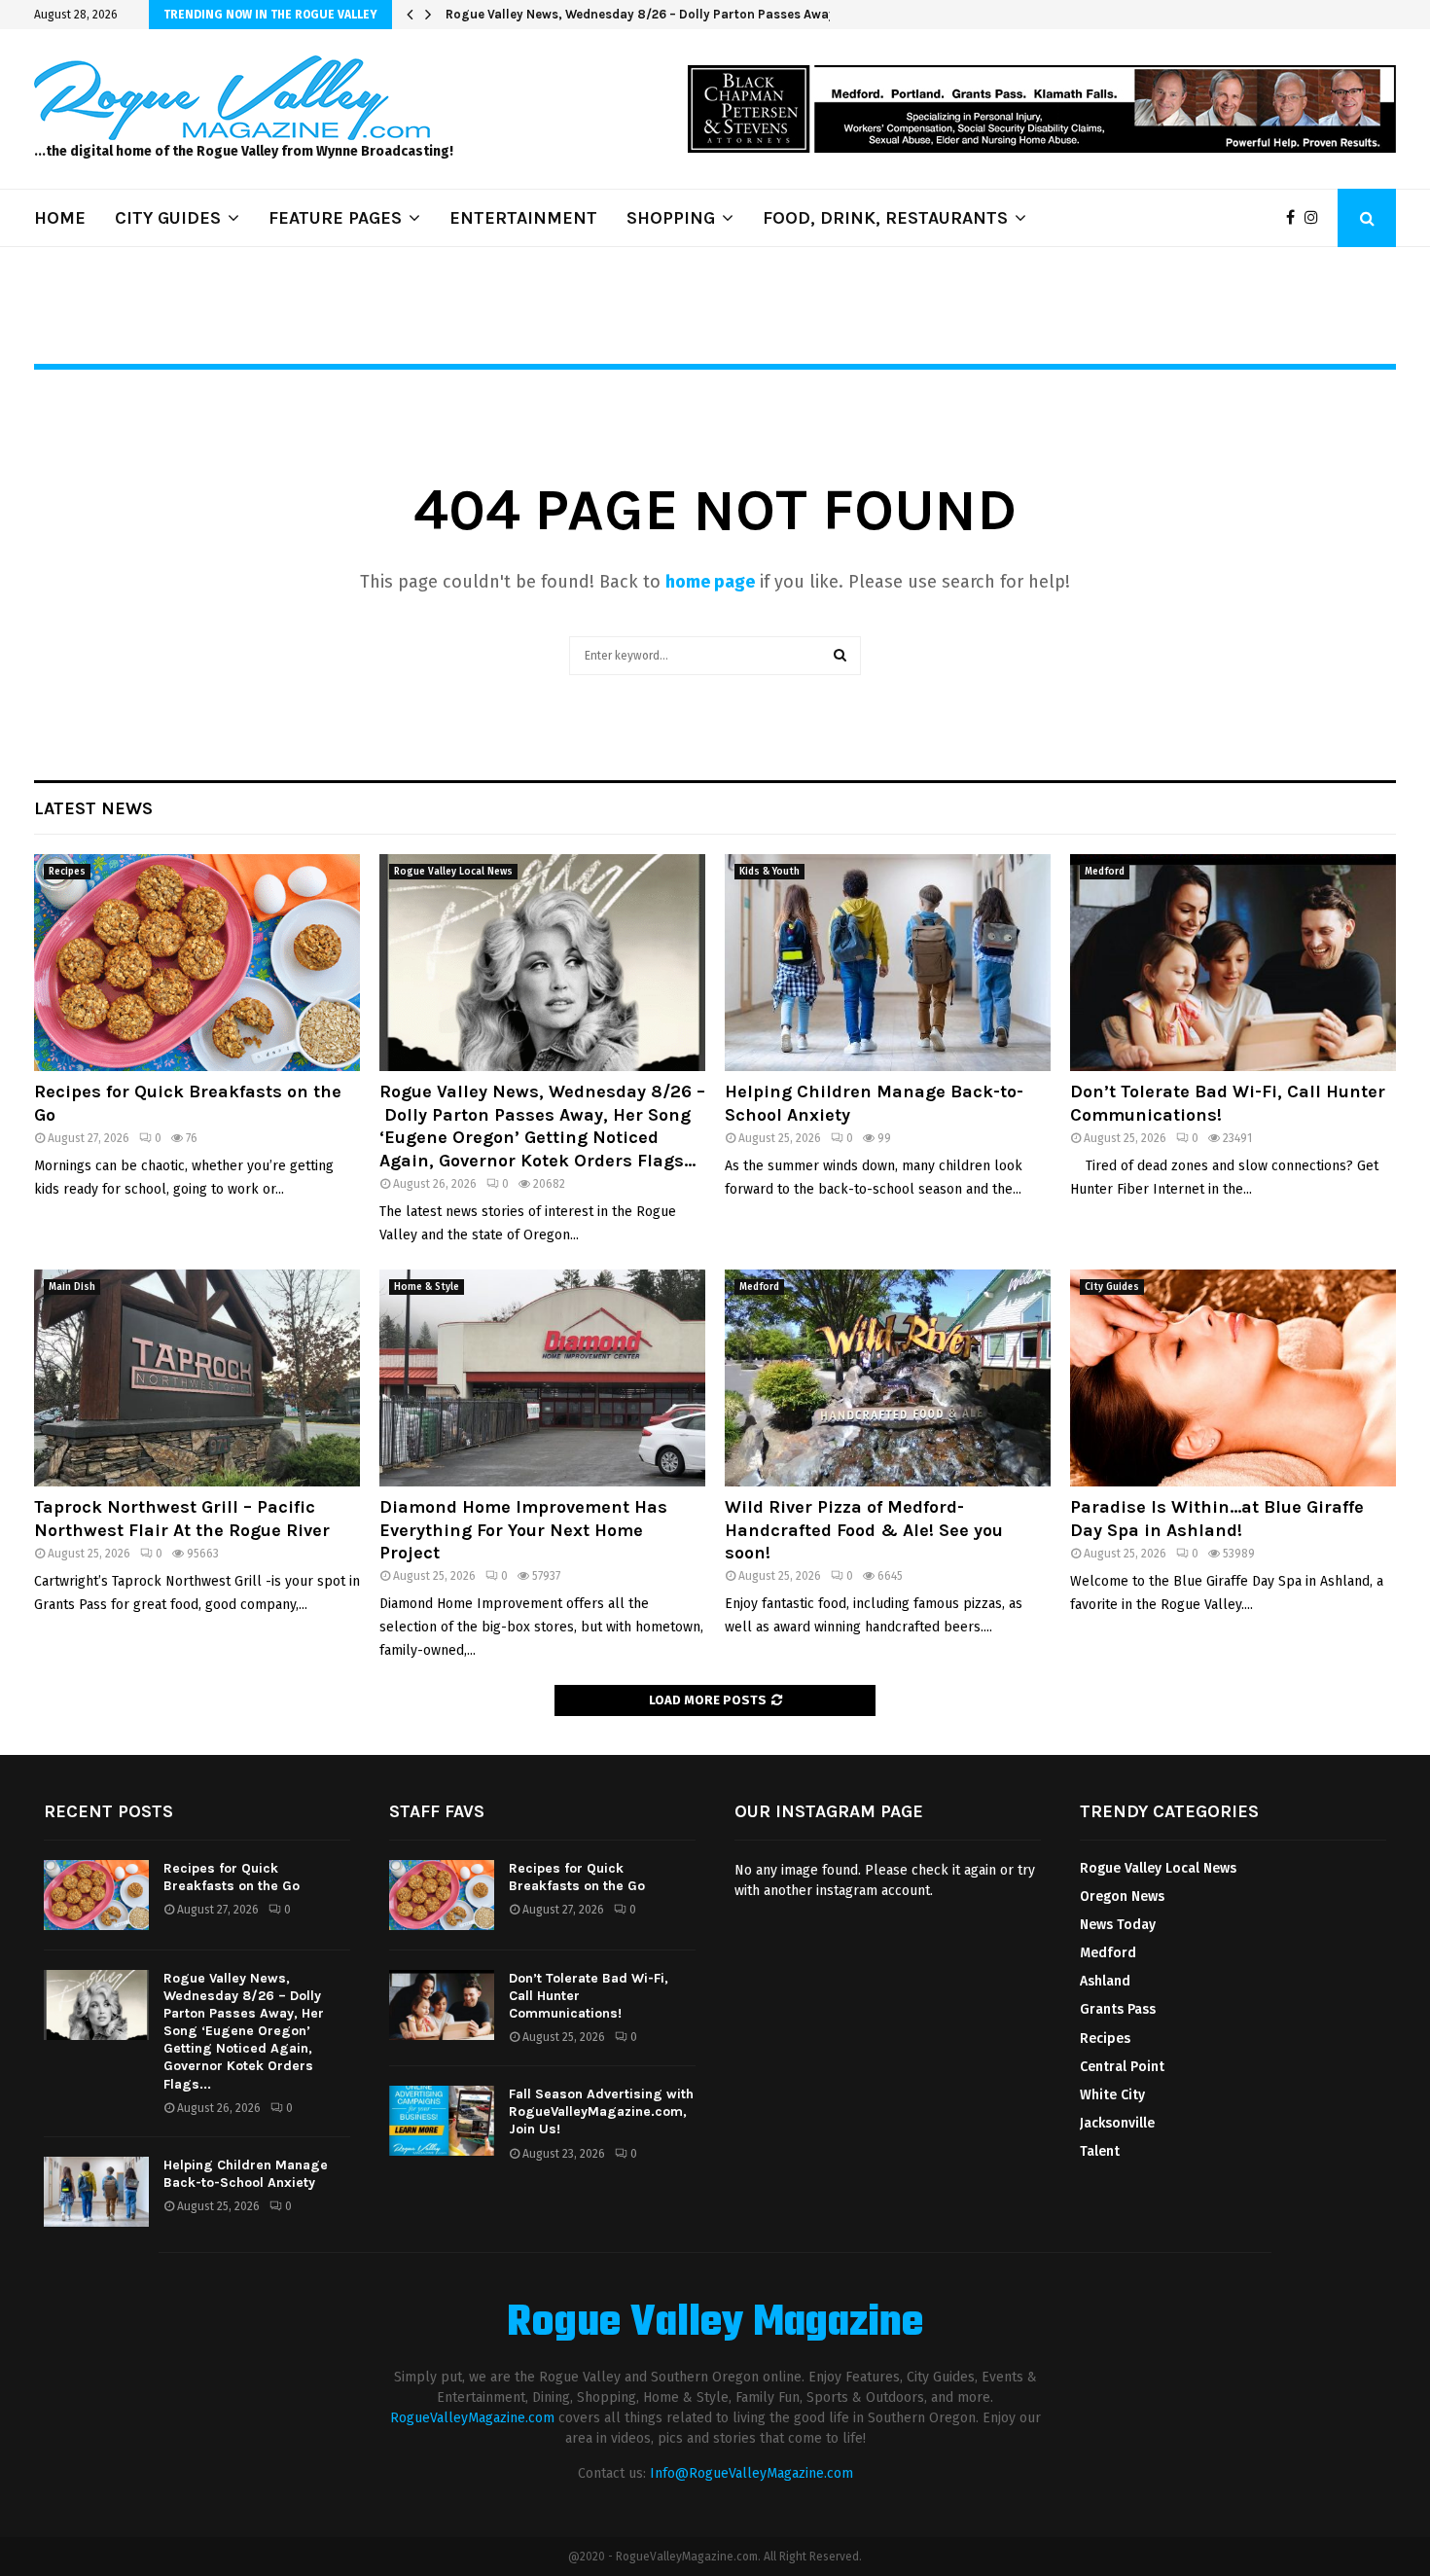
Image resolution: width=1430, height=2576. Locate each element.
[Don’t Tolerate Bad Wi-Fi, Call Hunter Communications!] (1233, 963)
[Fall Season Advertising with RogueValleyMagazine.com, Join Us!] (442, 2121)
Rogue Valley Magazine (715, 2324)
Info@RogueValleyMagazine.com (751, 2473)
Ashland (1105, 1981)
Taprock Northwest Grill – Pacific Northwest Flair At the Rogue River (182, 1518)
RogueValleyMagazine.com (472, 2418)
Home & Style (427, 1287)
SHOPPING (671, 218)
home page (710, 582)
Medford (1105, 872)
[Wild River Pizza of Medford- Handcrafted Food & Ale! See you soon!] (888, 1378)
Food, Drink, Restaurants (885, 218)
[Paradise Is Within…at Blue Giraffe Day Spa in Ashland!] (1233, 1378)
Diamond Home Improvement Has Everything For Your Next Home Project (523, 1530)
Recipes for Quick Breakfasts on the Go (232, 1877)
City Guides (1112, 1287)
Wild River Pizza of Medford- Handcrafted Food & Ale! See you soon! (864, 1530)
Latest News (93, 808)
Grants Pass (1118, 2009)
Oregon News (1122, 1896)
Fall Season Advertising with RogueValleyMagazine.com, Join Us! (601, 2111)
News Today (1118, 1925)
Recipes (67, 872)
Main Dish (72, 1287)
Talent (1100, 2151)
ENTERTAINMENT (523, 218)
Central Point (1122, 2067)
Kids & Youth (769, 872)
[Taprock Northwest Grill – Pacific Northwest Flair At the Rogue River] (197, 1378)
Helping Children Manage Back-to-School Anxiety (596, 14)
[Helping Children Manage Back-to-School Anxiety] (888, 963)
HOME (60, 218)
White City (1112, 2095)
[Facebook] (1295, 218)
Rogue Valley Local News (453, 872)
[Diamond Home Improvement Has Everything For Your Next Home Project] (542, 1378)
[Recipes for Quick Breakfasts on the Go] (197, 963)
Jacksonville (1117, 2123)
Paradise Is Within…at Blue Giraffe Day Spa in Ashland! (1217, 1518)
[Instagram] (1316, 218)
